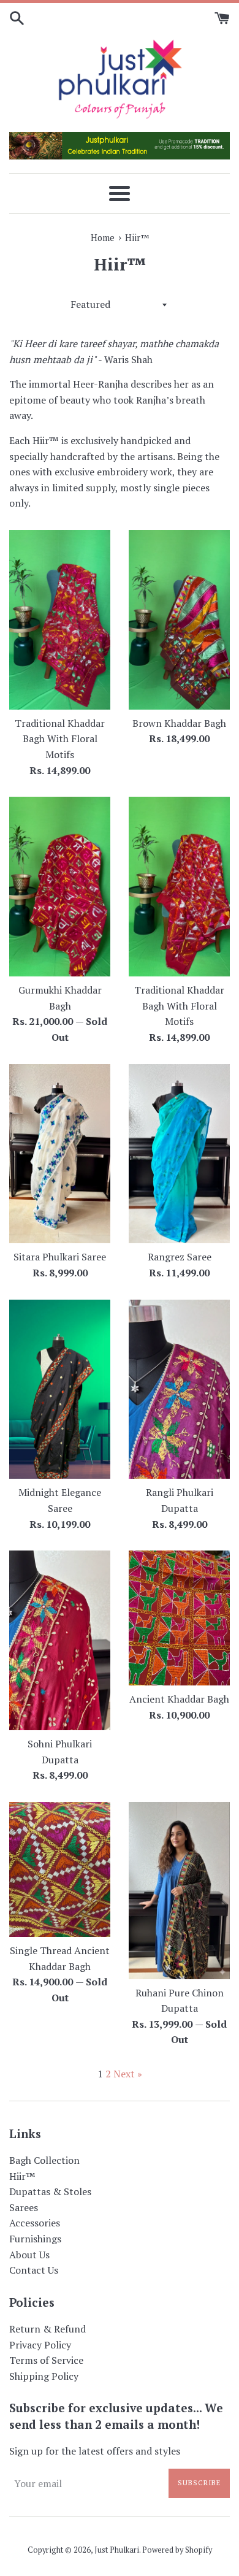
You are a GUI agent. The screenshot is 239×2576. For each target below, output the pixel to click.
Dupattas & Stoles (50, 2191)
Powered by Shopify (177, 2550)
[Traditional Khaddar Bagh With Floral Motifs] (60, 620)
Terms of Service (46, 2360)
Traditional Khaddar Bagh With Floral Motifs (60, 739)
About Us (29, 2255)
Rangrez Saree (180, 1257)
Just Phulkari (117, 2550)
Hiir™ (22, 2176)
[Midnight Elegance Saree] (60, 1390)
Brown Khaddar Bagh (179, 723)
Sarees (24, 2207)
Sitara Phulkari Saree (60, 1257)
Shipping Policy (44, 2376)
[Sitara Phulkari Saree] (60, 1154)
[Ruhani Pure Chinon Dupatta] (179, 1891)
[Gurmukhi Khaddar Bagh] (60, 887)
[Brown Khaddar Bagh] (179, 620)
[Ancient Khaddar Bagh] (179, 1618)
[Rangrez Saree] (179, 1154)
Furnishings (35, 2239)
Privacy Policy (40, 2345)
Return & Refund (47, 2329)
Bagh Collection (44, 2160)
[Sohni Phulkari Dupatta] (60, 1640)
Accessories (35, 2223)
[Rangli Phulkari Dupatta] (179, 1390)
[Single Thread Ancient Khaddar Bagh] (60, 1869)
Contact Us (34, 2270)
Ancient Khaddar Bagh (179, 1699)
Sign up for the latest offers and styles (95, 2451)
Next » (128, 2074)
